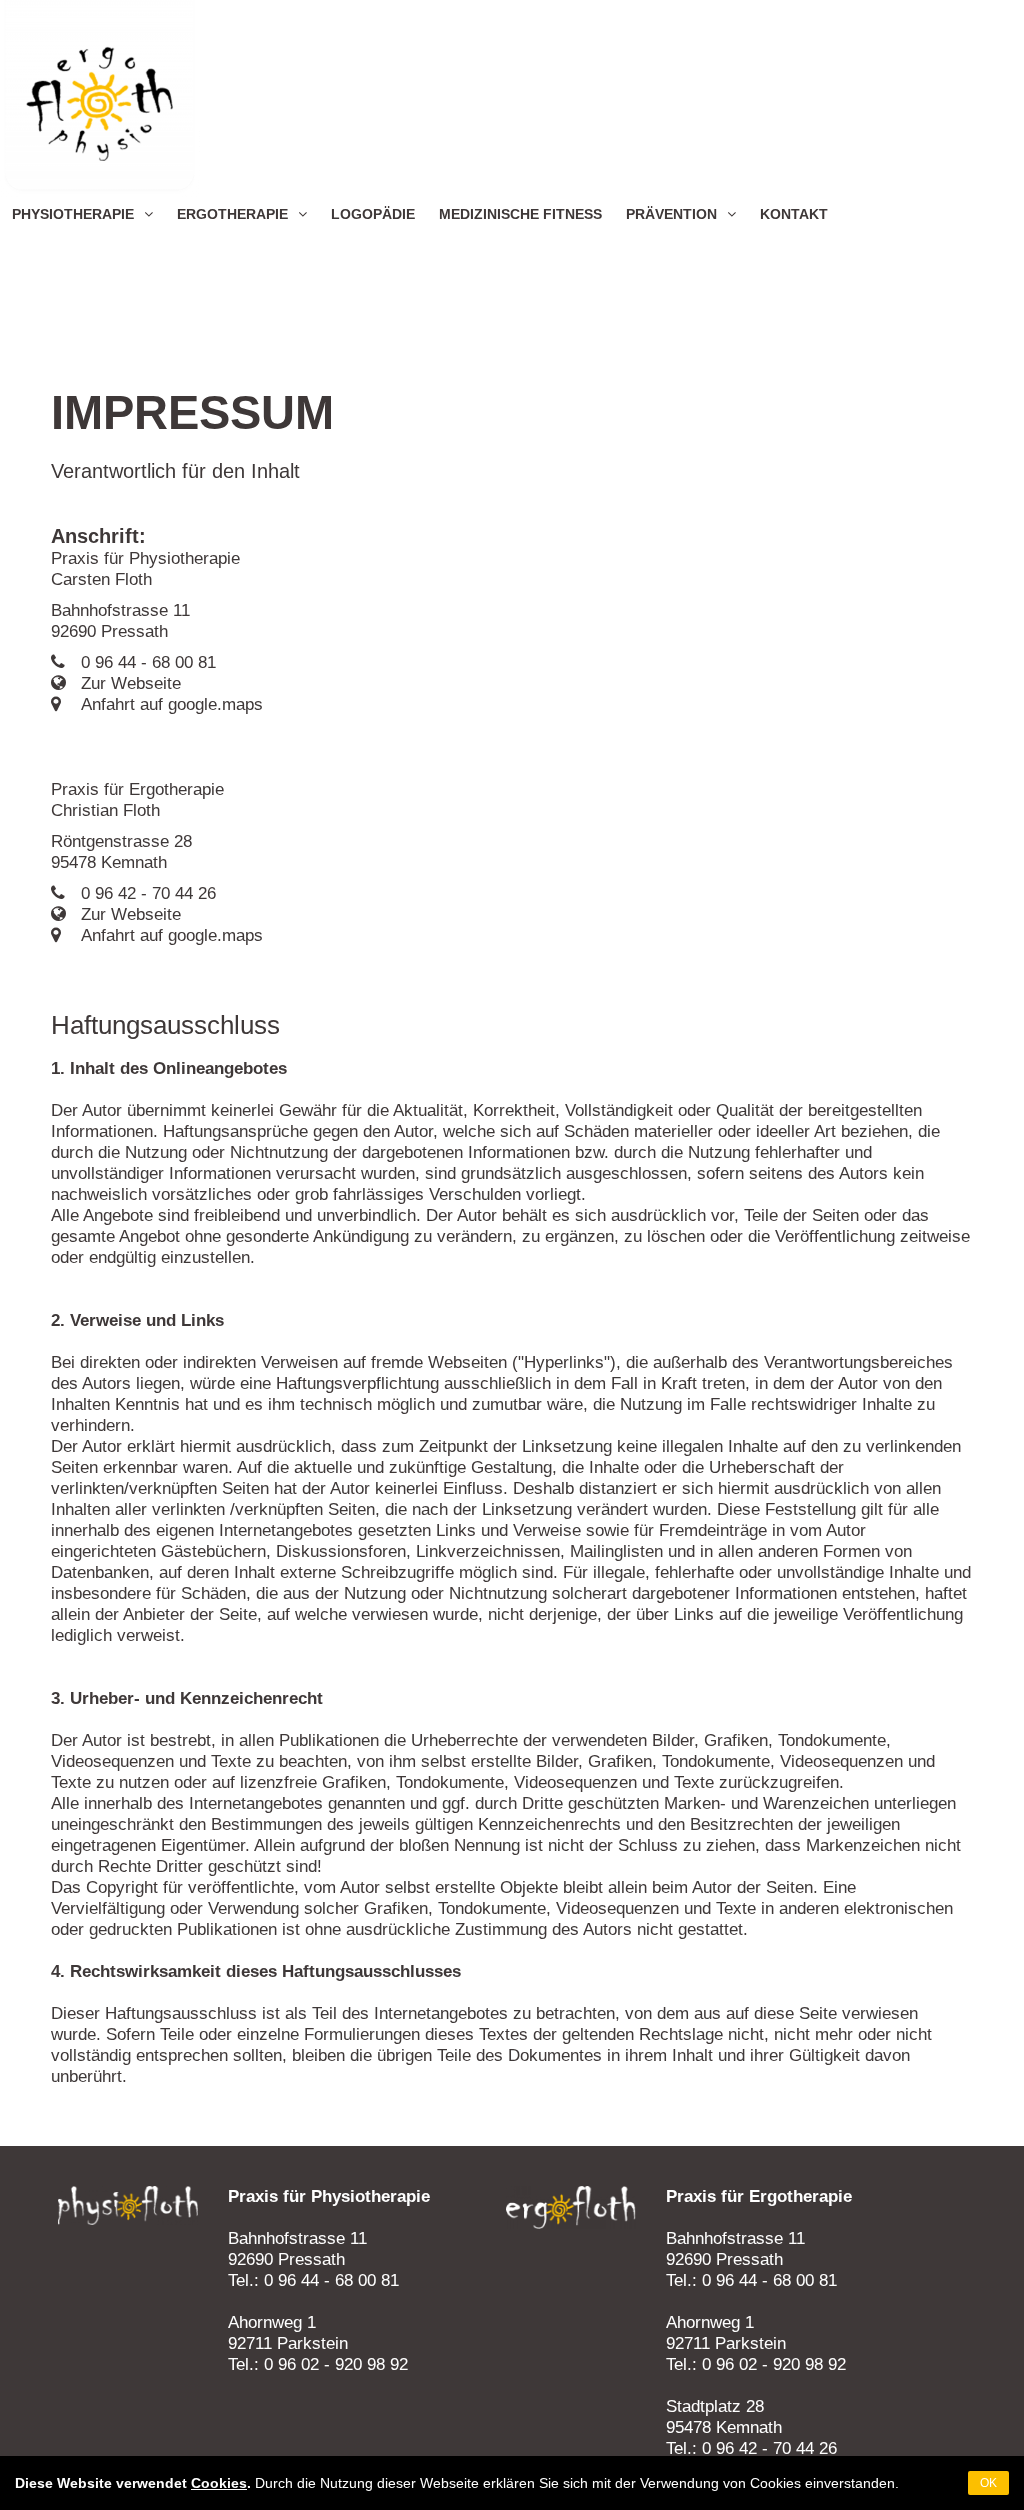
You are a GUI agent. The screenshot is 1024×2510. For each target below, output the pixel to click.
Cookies (219, 2483)
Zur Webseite (131, 683)
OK (988, 2483)
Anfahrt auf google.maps (172, 704)
